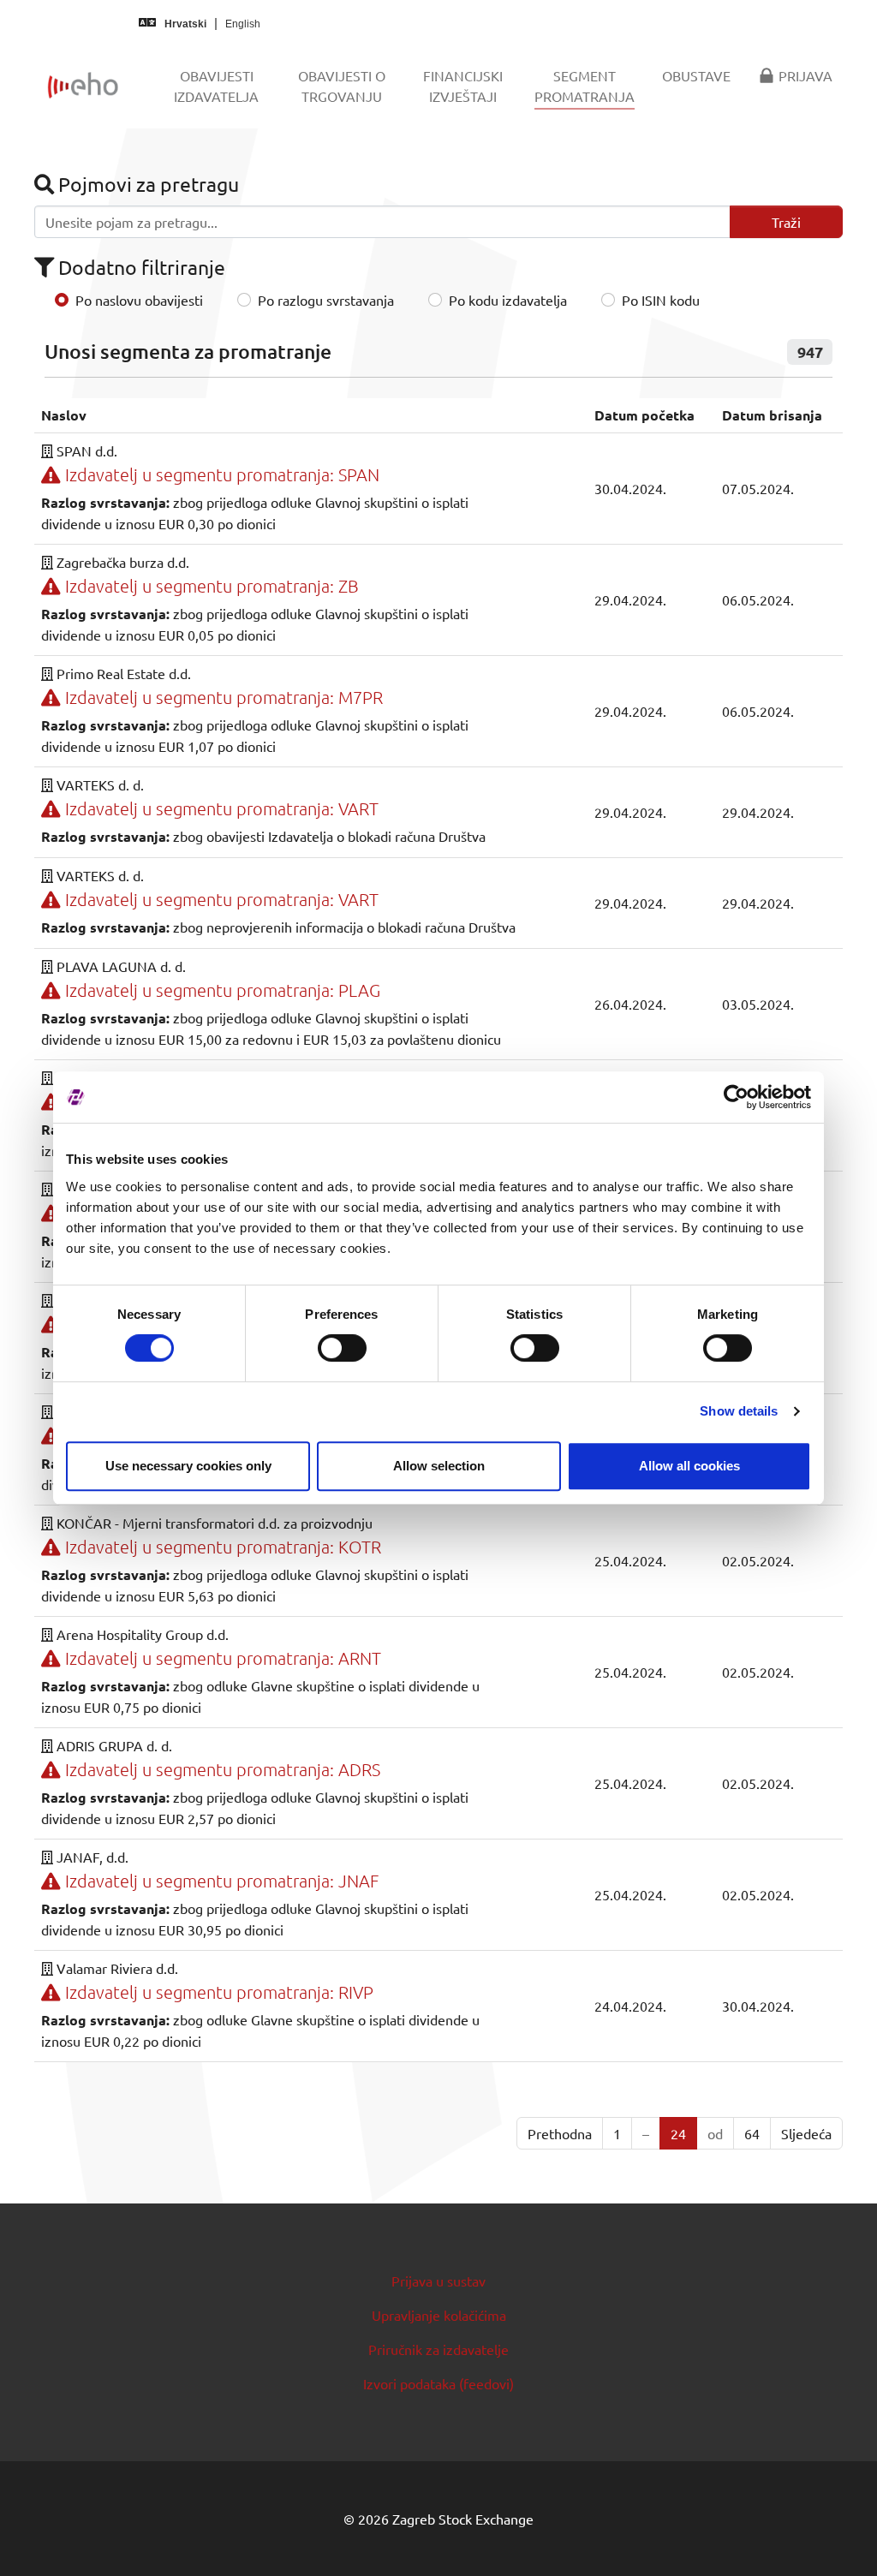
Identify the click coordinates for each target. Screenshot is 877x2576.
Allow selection (439, 1466)
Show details (739, 1411)
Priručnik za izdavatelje (438, 2349)
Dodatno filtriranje (140, 267)
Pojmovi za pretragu (146, 184)
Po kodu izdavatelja (508, 300)
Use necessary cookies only (188, 1466)
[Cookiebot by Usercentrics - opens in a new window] (736, 1097)
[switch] (342, 1348)
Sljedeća (806, 2133)
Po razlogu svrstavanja (326, 300)
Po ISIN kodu (661, 300)
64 (752, 2133)
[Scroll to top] (839, 2538)
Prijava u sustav (438, 2281)
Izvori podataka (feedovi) (438, 2383)
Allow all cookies (689, 1466)
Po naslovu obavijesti (139, 300)
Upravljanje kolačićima (439, 2315)
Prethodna (560, 2133)
